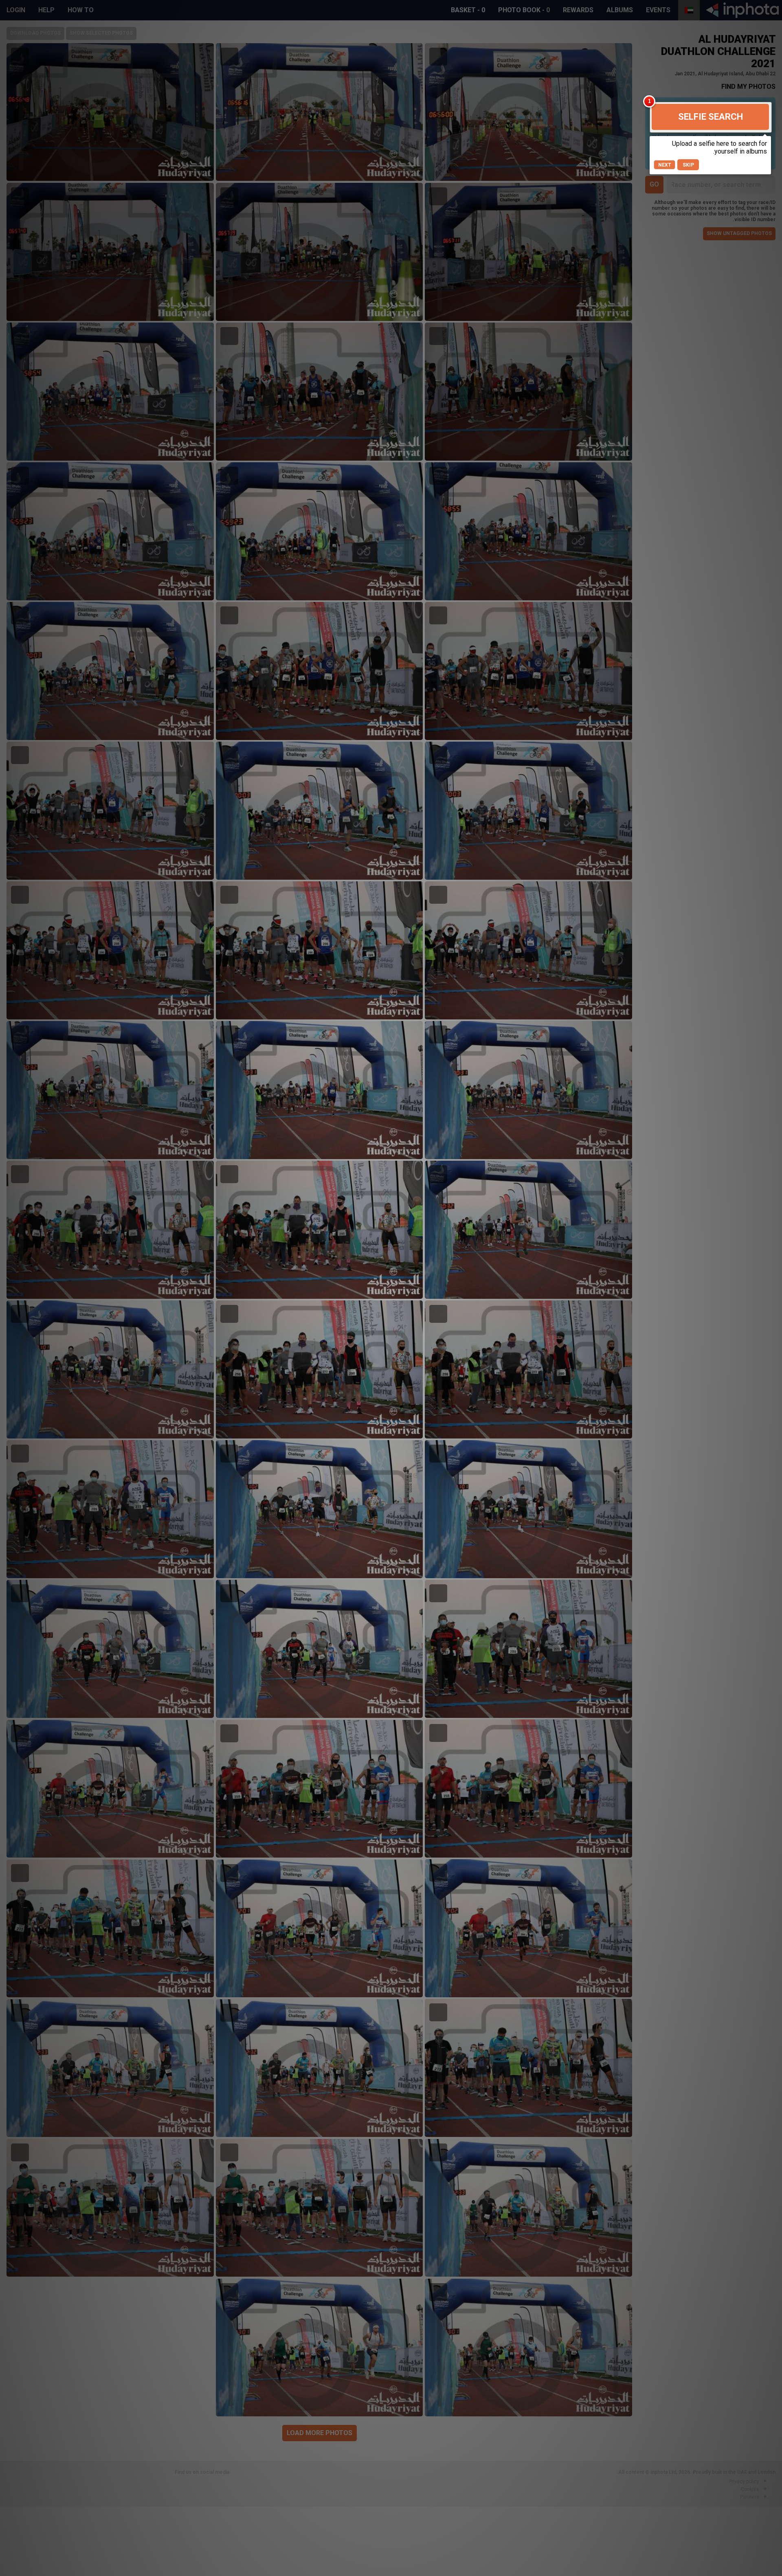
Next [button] (665, 165)
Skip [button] (688, 165)
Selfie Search (711, 117)
